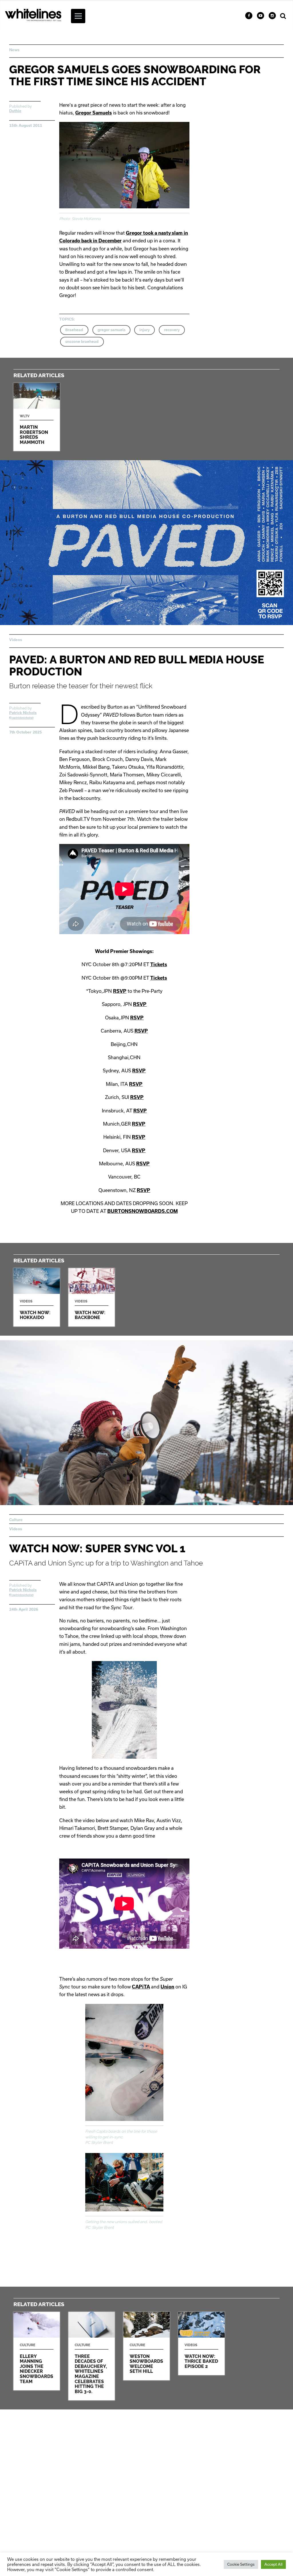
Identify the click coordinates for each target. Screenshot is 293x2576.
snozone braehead (82, 342)
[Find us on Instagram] (272, 16)
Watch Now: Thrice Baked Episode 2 (201, 2343)
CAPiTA (141, 1987)
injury (144, 330)
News (14, 50)
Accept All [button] (273, 2564)
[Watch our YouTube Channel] (261, 16)
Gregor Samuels (94, 113)
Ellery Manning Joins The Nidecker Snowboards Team (37, 2351)
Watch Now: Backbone (92, 1297)
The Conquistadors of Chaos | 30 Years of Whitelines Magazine (92, 2356)
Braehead (74, 330)
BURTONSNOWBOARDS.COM (142, 1211)
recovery (172, 330)
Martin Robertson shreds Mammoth (37, 417)
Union (167, 1987)
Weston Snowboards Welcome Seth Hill (146, 2346)
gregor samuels (111, 330)
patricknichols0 (22, 718)
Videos (16, 640)
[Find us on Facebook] (249, 16)
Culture (16, 1520)
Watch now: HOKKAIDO (37, 1297)
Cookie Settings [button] (241, 2564)
